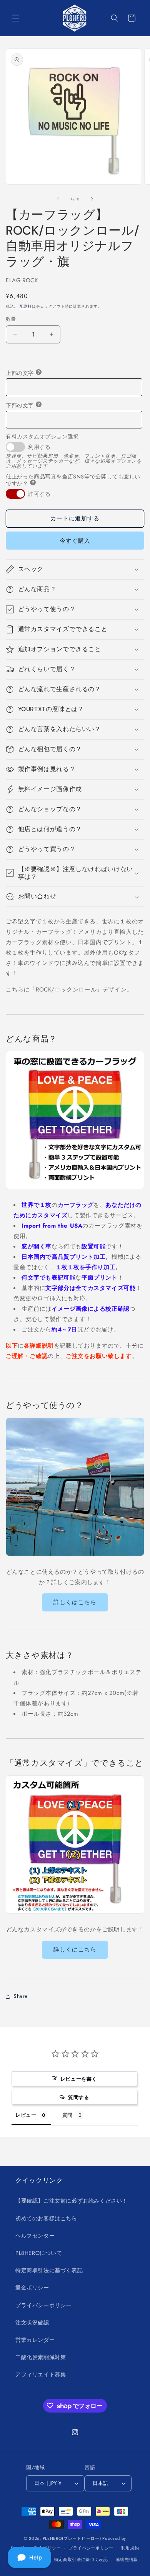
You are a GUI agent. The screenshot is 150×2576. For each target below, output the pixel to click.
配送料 (26, 306)
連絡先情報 (127, 2559)
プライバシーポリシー (43, 2305)
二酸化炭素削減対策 (41, 2357)
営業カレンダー (35, 2340)
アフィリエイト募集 (41, 2374)
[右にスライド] (92, 199)
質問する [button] (78, 2097)
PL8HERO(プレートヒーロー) (72, 2538)
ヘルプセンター (35, 2236)
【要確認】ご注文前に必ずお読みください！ (72, 2201)
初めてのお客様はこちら (46, 2218)
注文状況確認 (32, 2323)
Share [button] (21, 1996)
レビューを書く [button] (79, 2079)
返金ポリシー (32, 2288)
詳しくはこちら (75, 1602)
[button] (15, 18)
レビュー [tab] (26, 2115)
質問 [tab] (67, 2115)
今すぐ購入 (75, 541)
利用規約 (130, 2548)
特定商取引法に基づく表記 (49, 2270)
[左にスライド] (58, 199)
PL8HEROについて (39, 2253)
